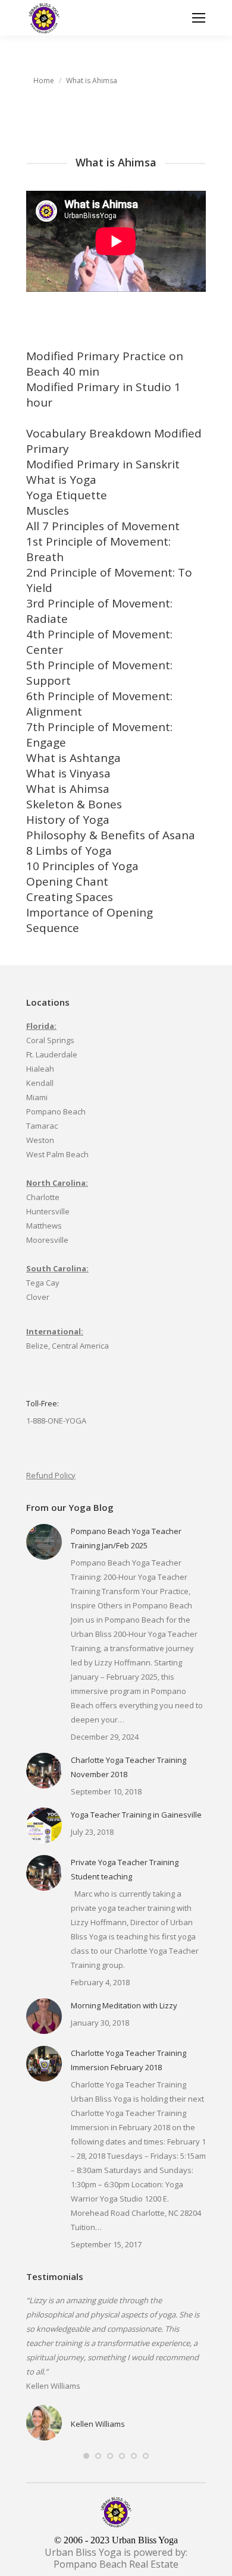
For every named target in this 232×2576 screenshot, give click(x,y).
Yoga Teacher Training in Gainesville (136, 1815)
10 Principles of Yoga (82, 866)
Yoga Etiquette (67, 495)
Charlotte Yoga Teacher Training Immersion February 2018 (128, 2060)
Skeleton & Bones (74, 804)
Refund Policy (51, 1475)
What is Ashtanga (73, 758)
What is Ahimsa (68, 789)
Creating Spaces (70, 897)
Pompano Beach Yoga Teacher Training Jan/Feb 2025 (126, 1538)
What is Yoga (61, 480)
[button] (86, 2456)
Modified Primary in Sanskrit (103, 464)
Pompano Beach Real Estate (116, 2564)
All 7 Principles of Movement (103, 526)
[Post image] (44, 1542)
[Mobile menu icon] (199, 18)
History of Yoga (68, 820)
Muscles (48, 511)
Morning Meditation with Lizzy (124, 2005)
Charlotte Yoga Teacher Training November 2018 (128, 1767)
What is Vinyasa (68, 773)
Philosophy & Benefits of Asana (111, 835)
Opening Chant (67, 881)
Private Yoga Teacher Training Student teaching (125, 1869)
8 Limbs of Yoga (69, 851)
